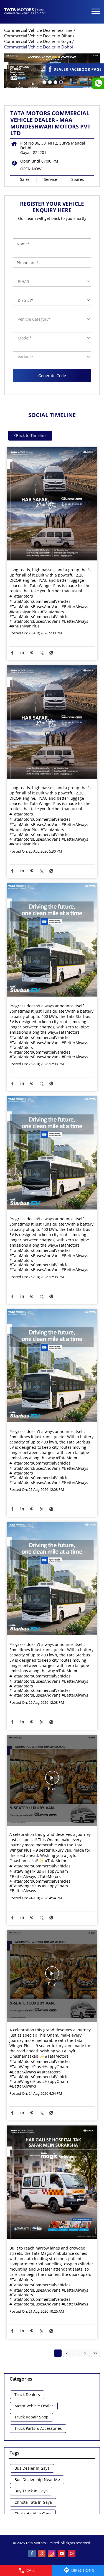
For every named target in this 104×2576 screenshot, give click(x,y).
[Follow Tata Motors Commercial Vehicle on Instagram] (52, 2554)
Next (85, 2353)
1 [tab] (44, 82)
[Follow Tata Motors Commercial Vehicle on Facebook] (32, 2554)
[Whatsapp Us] (98, 83)
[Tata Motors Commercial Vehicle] (25, 12)
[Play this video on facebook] (52, 1780)
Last (95, 2353)
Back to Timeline (30, 435)
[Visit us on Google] (42, 2554)
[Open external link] (75, 74)
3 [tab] (55, 82)
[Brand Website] (72, 2554)
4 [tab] (60, 82)
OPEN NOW (31, 169)
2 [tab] (49, 82)
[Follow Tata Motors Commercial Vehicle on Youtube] (62, 2554)
